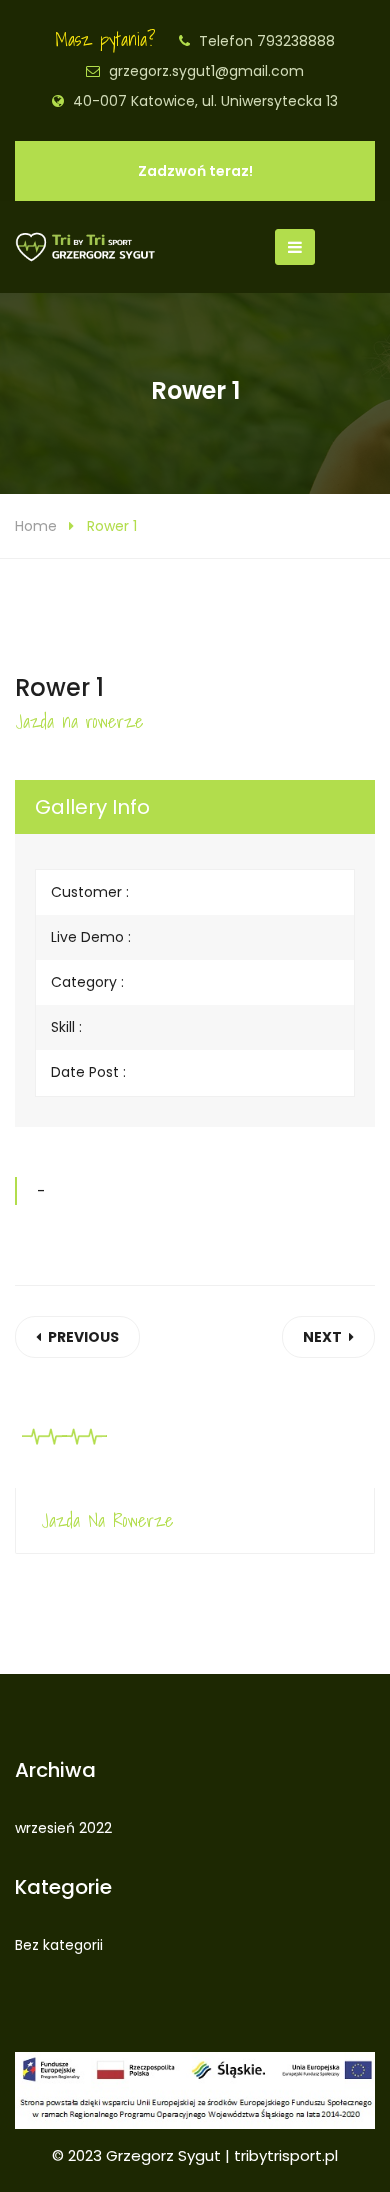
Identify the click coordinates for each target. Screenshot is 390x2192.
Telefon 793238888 (267, 41)
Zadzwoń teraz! (195, 171)
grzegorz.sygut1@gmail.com (206, 71)
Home (36, 526)
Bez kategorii (59, 1945)
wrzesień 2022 (63, 1828)
